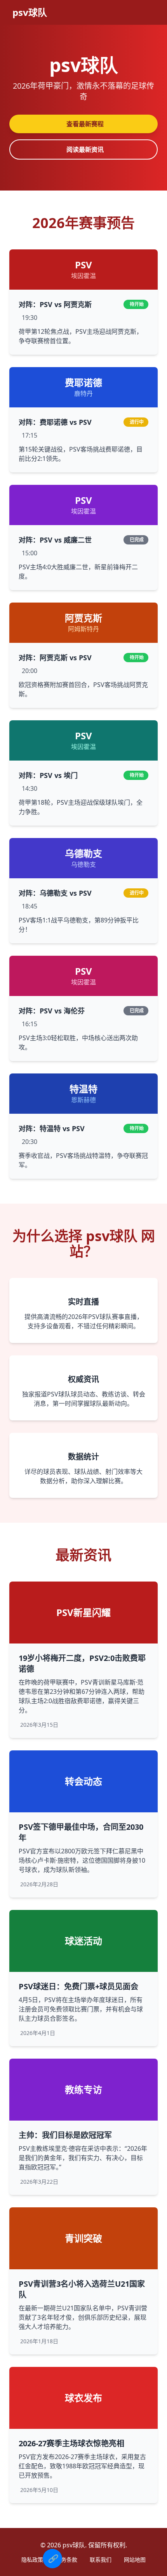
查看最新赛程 (85, 124)
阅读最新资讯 (85, 149)
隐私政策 (32, 2560)
